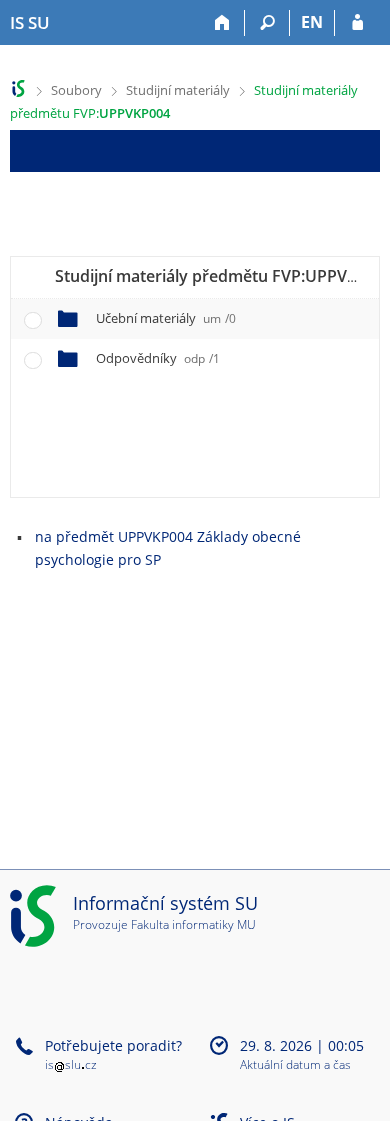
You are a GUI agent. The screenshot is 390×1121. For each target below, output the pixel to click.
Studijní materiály (178, 90)
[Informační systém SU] (18, 88)
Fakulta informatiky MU (193, 924)
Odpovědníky (158, 358)
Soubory (76, 90)
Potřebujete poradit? (113, 1045)
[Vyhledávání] (267, 23)
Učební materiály (166, 318)
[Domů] (222, 23)
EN (312, 22)
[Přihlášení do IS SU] (357, 23)
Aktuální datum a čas (295, 1065)
